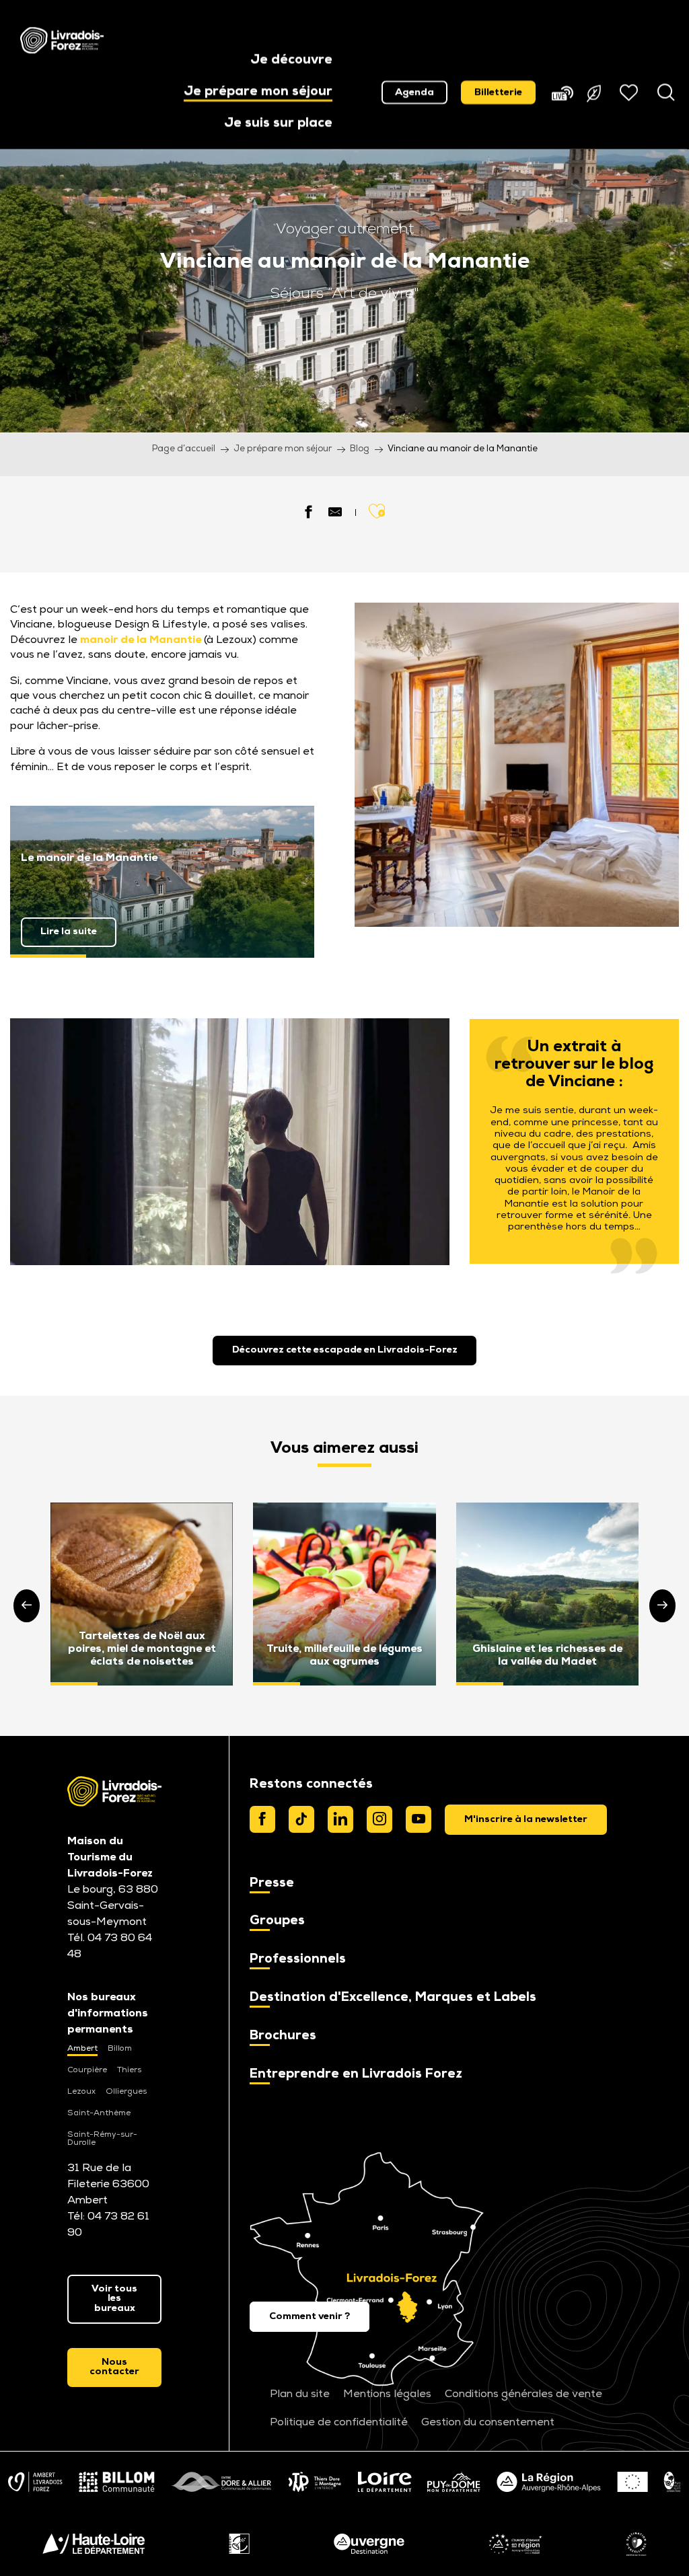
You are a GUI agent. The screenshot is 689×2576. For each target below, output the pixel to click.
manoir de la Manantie (141, 640)
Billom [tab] (120, 2049)
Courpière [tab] (87, 2070)
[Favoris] (630, 92)
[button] (291, 61)
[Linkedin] (340, 1819)
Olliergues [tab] (126, 2092)
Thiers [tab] (129, 2070)
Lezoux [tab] (81, 2092)
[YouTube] (419, 1819)
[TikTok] (301, 1819)
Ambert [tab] (82, 2049)
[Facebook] (262, 1819)
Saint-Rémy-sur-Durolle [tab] (102, 2139)
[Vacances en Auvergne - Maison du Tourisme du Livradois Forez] (62, 40)
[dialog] (526, 1819)
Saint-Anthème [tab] (99, 2113)
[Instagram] (379, 1819)
